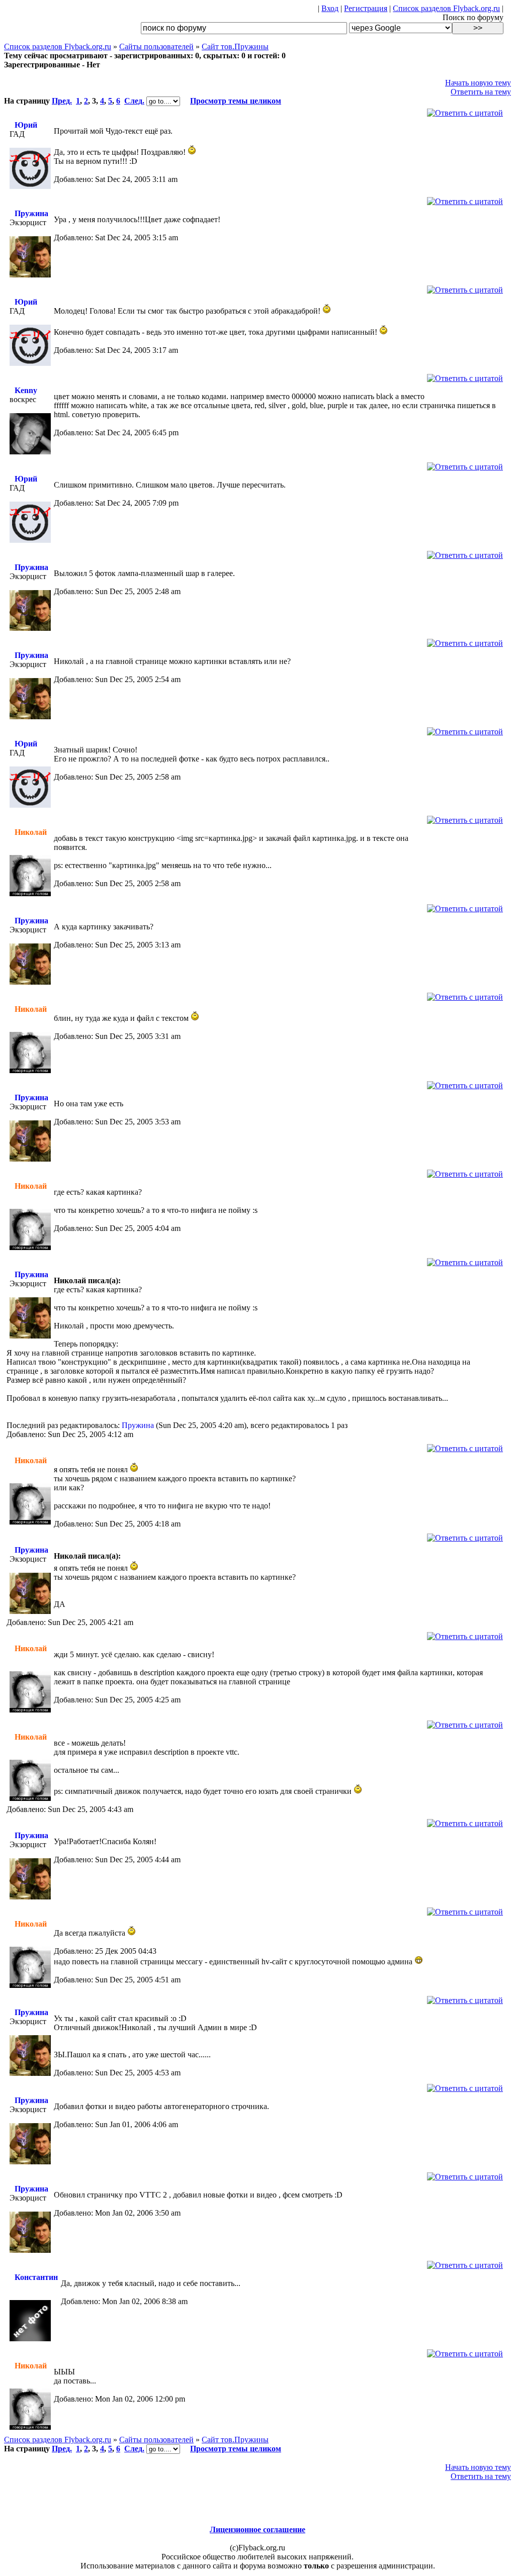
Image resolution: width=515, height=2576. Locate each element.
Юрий (26, 125)
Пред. (62, 101)
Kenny (26, 390)
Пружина (31, 213)
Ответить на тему (481, 92)
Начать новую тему (478, 83)
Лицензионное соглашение (257, 2530)
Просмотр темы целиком (236, 101)
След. (134, 101)
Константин (36, 2277)
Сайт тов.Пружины (235, 46)
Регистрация (366, 8)
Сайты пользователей (156, 46)
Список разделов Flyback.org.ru (446, 8)
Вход (330, 8)
